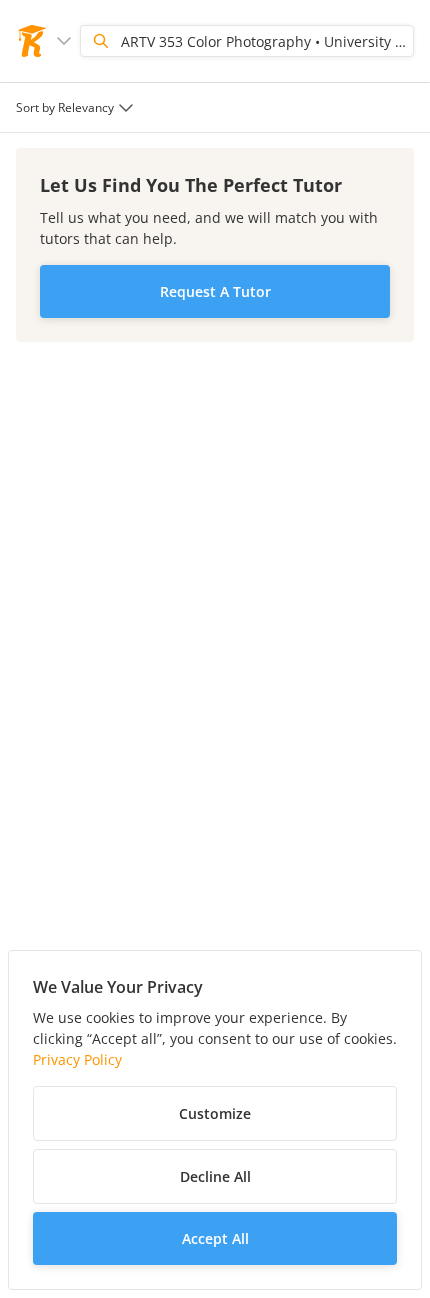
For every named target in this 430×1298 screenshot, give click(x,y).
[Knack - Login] (32, 41)
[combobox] (77, 107)
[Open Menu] (64, 41)
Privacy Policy (77, 1059)
